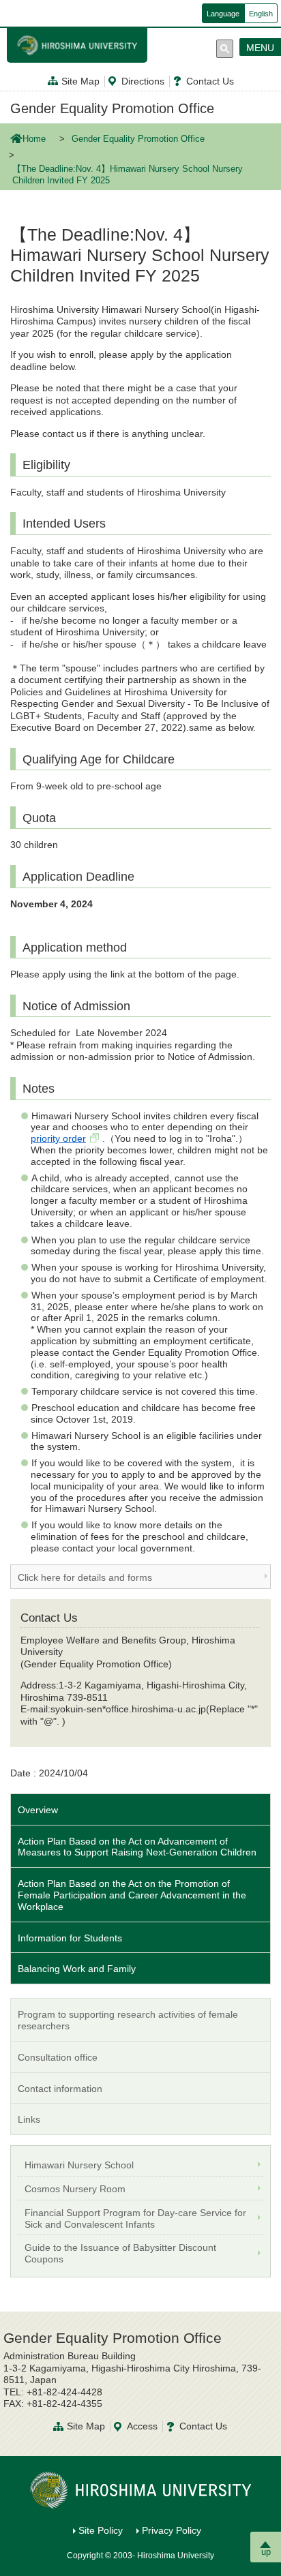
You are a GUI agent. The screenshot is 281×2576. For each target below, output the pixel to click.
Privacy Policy (172, 2530)
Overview (38, 1810)
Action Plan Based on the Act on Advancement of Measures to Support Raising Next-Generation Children (137, 1847)
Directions (143, 81)
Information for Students (70, 1938)
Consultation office (58, 2057)
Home (34, 139)
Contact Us (210, 81)
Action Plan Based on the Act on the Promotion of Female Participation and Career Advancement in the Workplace (132, 1895)
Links (29, 2119)
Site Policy (101, 2530)
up (266, 2552)
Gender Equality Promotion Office (112, 108)
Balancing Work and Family (77, 1969)
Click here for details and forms (85, 1577)
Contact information (60, 2089)
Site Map (80, 81)
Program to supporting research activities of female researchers (128, 2020)
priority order (58, 1138)
